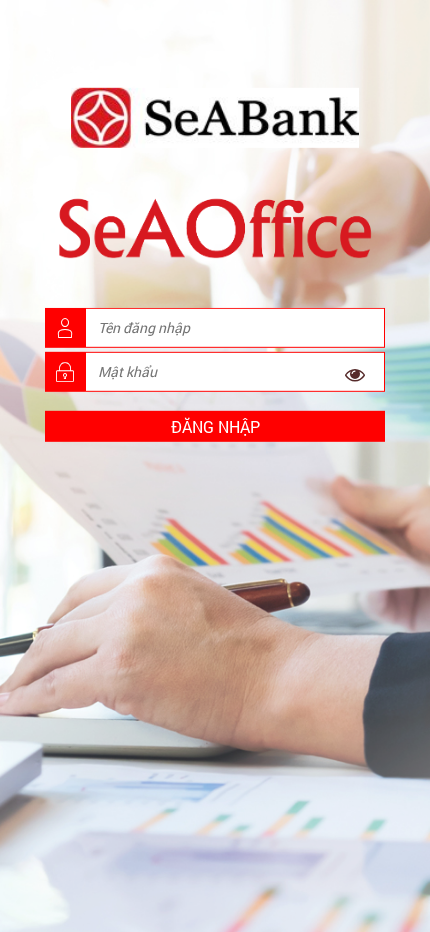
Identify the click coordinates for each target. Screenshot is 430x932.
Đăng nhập (215, 426)
